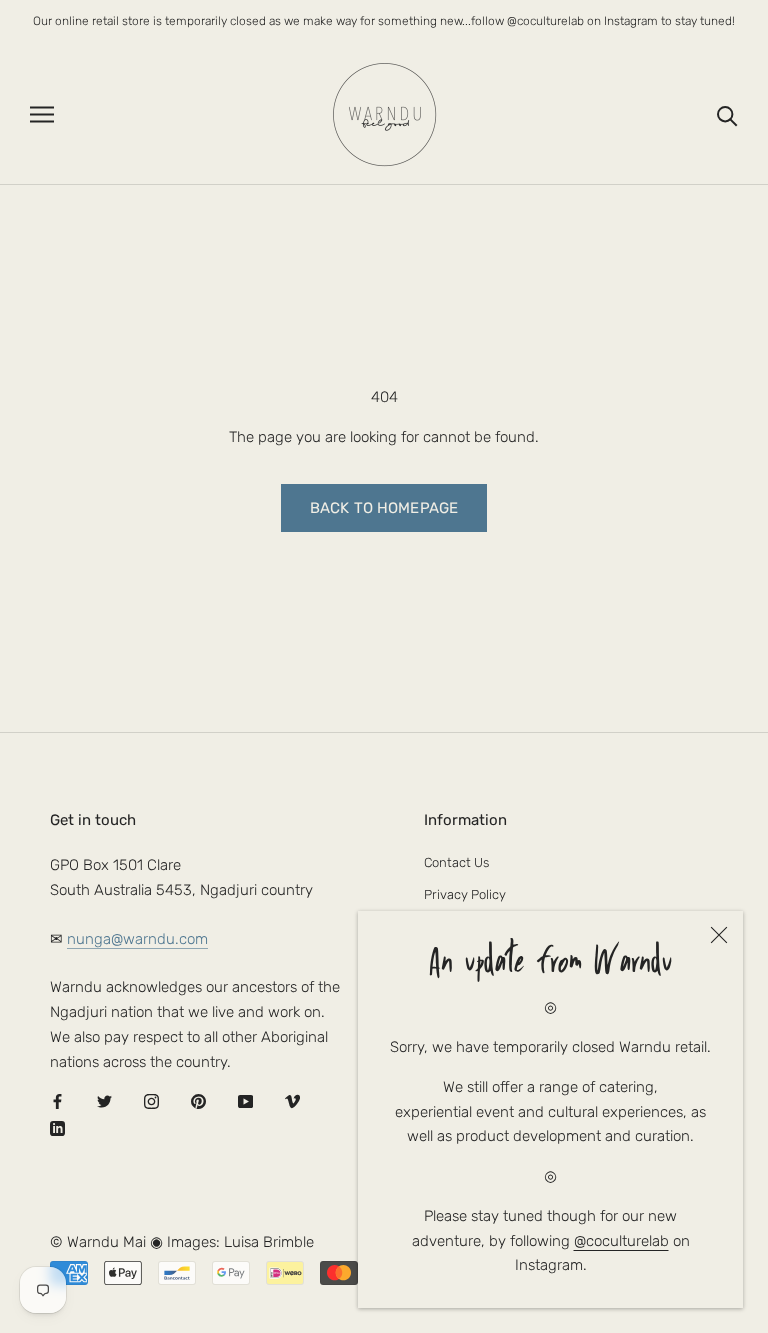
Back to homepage (384, 508)
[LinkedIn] (57, 1128)
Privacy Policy (465, 894)
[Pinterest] (198, 1101)
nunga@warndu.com (137, 939)
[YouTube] (245, 1101)
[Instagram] (151, 1101)
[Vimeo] (292, 1101)
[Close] (719, 935)
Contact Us (456, 862)
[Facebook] (57, 1101)
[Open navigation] (42, 114)
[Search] (727, 114)
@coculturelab (621, 1241)
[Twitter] (104, 1101)
